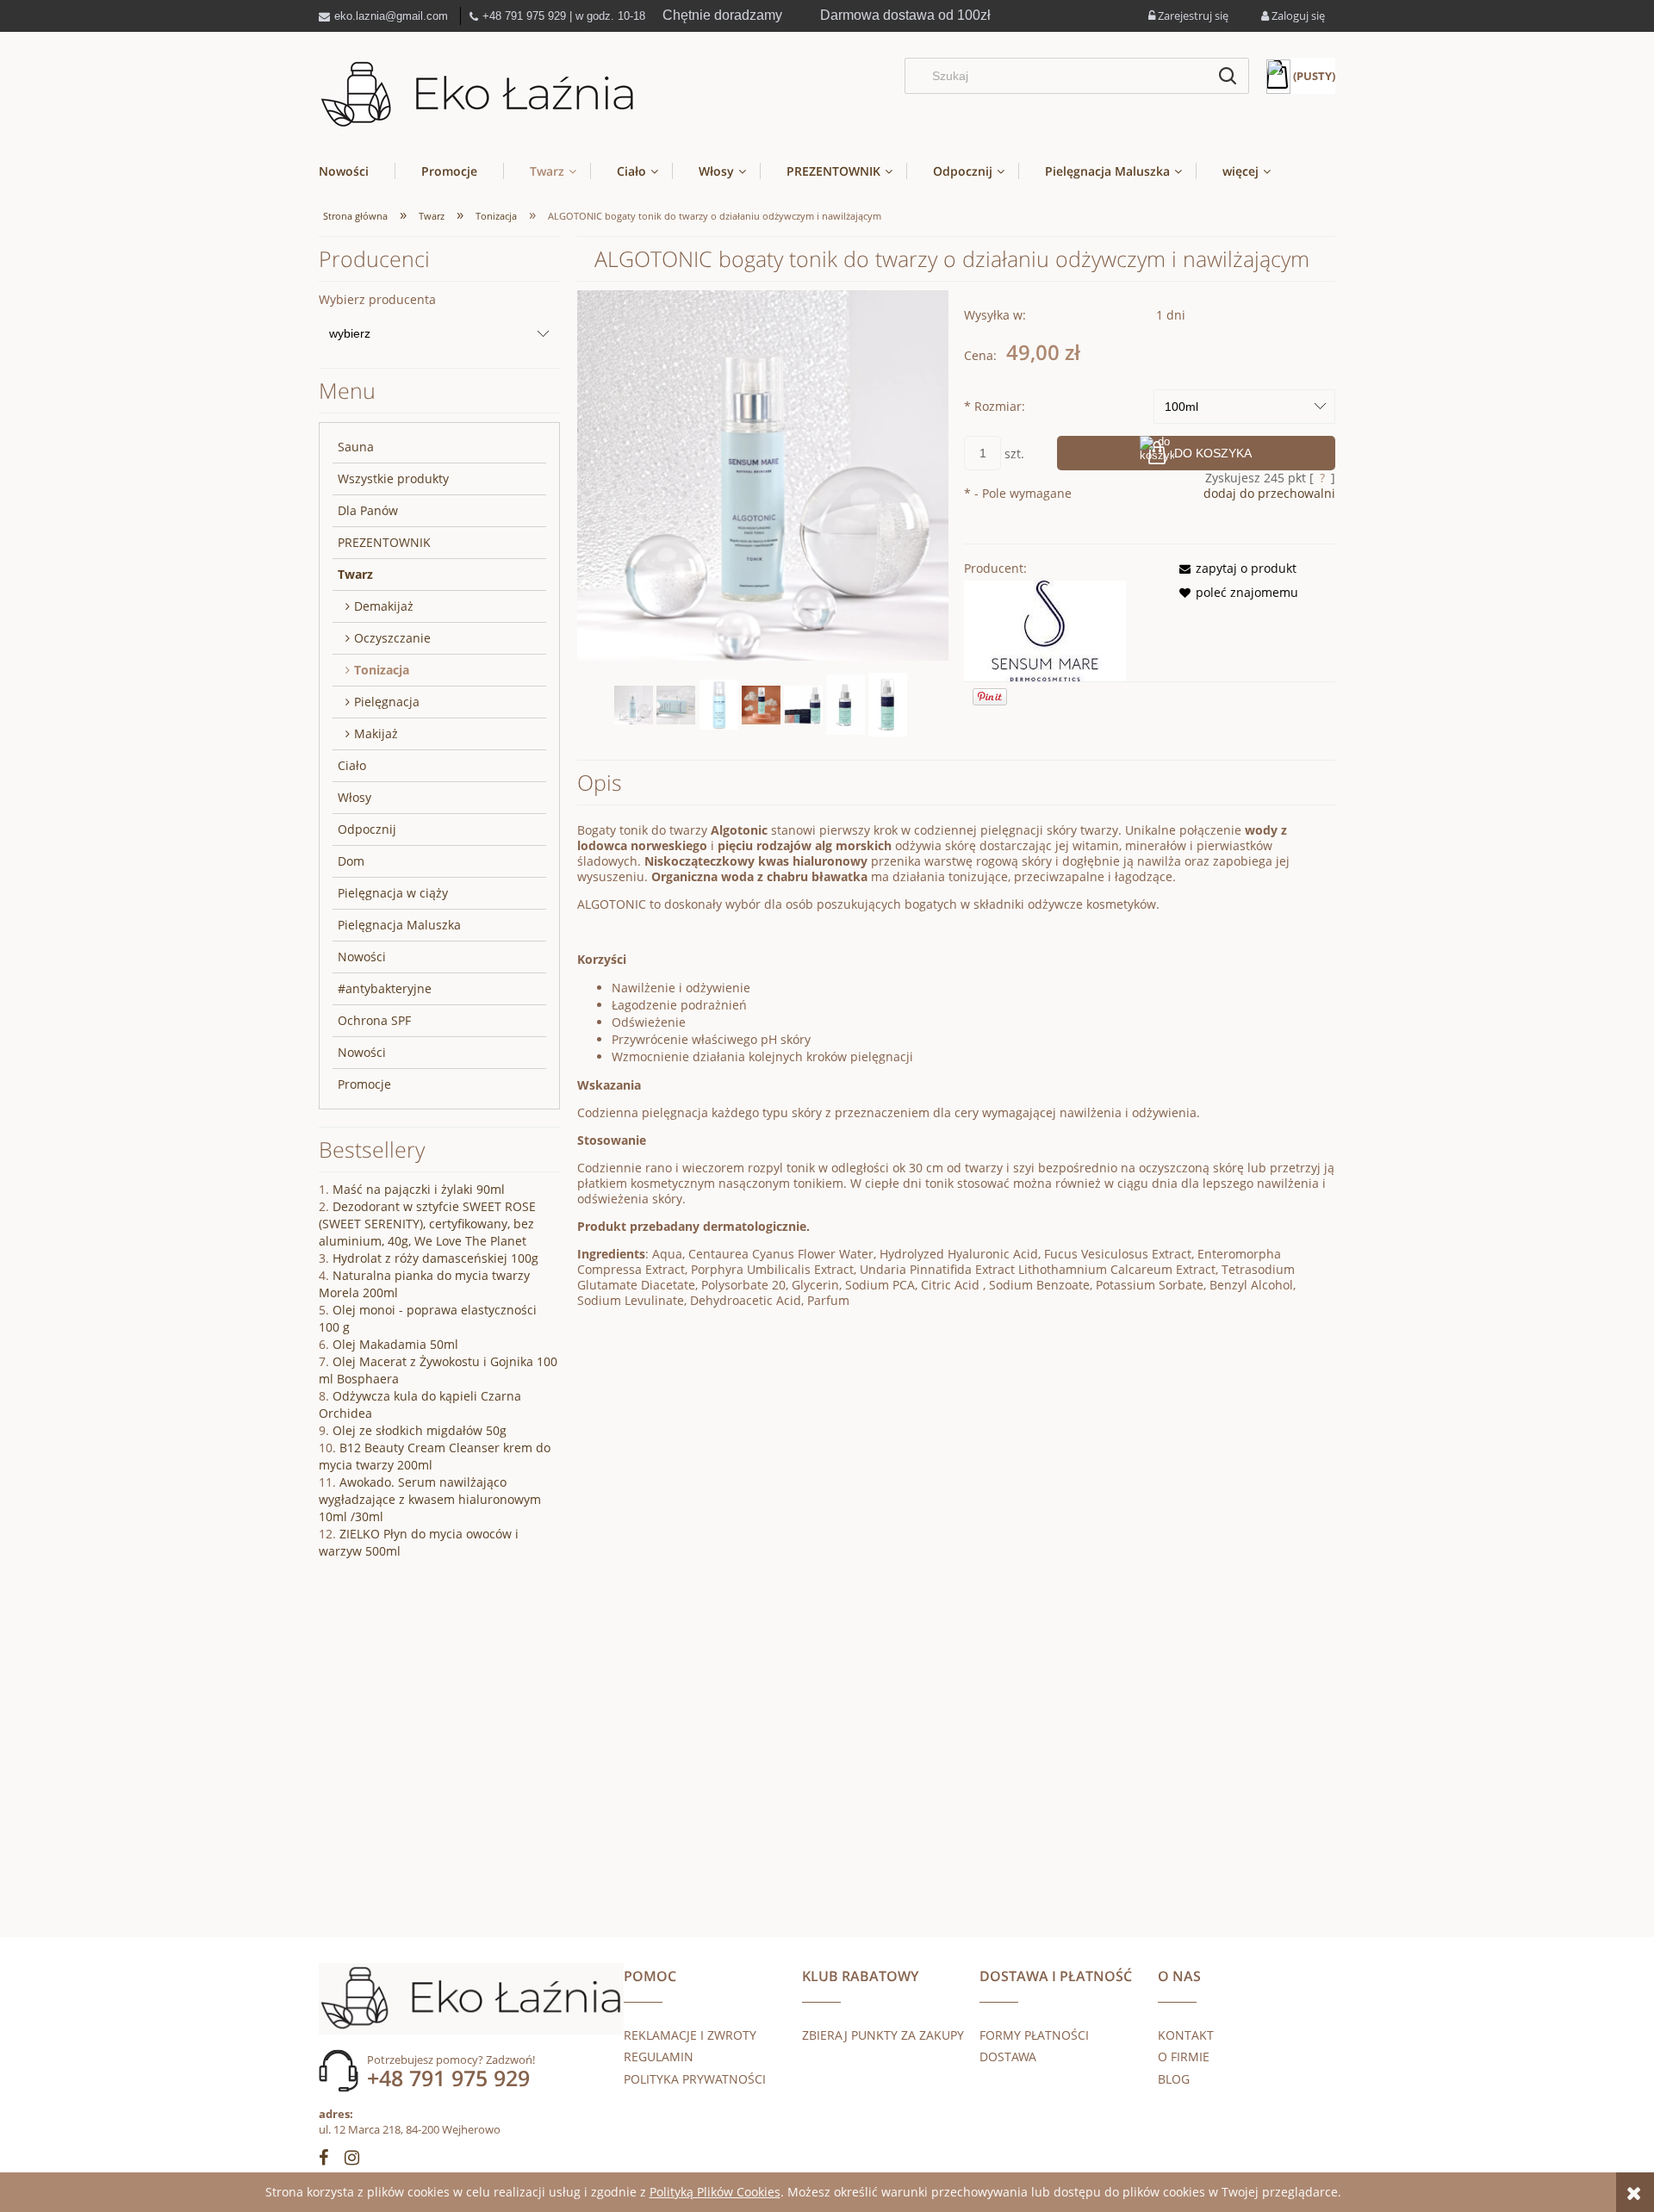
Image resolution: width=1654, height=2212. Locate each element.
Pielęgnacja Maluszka (399, 925)
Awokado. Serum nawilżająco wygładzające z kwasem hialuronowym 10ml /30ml (430, 1499)
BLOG (1174, 2079)
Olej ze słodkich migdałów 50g (420, 1430)
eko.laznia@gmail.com (391, 16)
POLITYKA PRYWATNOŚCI (695, 2079)
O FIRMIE (1184, 2057)
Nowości (362, 957)
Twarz (355, 574)
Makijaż (376, 733)
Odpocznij (367, 829)
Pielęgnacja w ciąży (393, 893)
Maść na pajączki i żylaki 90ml (419, 1189)
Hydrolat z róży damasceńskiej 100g (435, 1258)
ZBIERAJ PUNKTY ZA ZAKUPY (883, 2035)
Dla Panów (368, 510)
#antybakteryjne (385, 988)
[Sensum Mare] (1045, 629)
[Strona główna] (478, 95)
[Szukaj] (1228, 76)
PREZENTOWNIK (384, 542)
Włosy (354, 797)
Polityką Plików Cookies (715, 2192)
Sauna (356, 447)
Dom (351, 861)
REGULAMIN (659, 2057)
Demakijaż (384, 606)
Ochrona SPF (374, 1020)
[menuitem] (357, 171)
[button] (1233, 568)
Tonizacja (382, 670)
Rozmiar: (995, 406)
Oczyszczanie (392, 638)
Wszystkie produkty (393, 478)
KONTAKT (1186, 2035)
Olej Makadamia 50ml (395, 1344)
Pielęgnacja (387, 702)
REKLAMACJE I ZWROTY (690, 2035)
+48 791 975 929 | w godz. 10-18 (564, 16)
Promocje (364, 1084)
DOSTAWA (1008, 2057)
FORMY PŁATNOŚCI (1034, 2035)
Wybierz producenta (377, 300)
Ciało (352, 765)
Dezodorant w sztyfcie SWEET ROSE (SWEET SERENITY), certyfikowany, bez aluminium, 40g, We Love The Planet (427, 1224)
